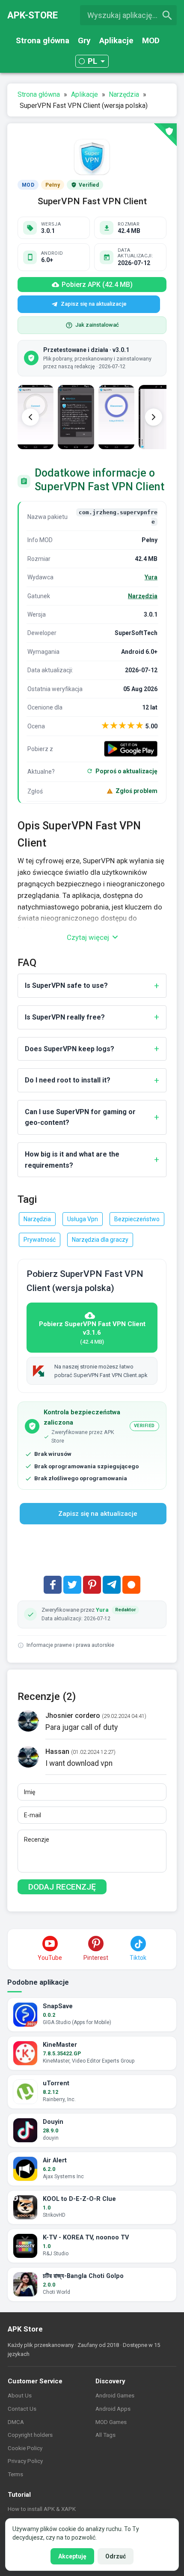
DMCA (16, 2422)
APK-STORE (33, 15)
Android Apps (113, 2409)
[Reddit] (131, 1585)
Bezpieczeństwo (137, 1219)
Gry (84, 40)
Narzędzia (143, 596)
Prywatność (40, 1240)
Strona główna (43, 40)
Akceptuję (72, 2556)
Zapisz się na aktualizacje (94, 304)
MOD (151, 40)
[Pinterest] (92, 1585)
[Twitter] (72, 1585)
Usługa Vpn (83, 1219)
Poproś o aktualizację (126, 771)
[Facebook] (53, 1585)
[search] (167, 15)
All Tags (105, 2435)
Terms (15, 2474)
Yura (151, 577)
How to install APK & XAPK (42, 2509)
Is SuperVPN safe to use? (66, 985)
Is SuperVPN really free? (65, 1017)
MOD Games (111, 2422)
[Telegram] (112, 1585)
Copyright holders (30, 2435)
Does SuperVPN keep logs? (70, 1049)
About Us (20, 2395)
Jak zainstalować (97, 325)
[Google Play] (131, 749)
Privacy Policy (25, 2461)
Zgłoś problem (137, 791)
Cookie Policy (25, 2448)
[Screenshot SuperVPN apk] (76, 417)
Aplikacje (116, 40)
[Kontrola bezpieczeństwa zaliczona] (165, 135)
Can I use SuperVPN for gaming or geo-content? (80, 1117)
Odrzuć (116, 2556)
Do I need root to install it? (68, 1080)
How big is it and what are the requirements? (72, 1160)
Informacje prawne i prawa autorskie (70, 1645)
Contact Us (22, 2409)
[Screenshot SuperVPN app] (116, 417)
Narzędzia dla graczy (100, 1240)
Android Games (115, 2395)
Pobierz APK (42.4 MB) (97, 285)
